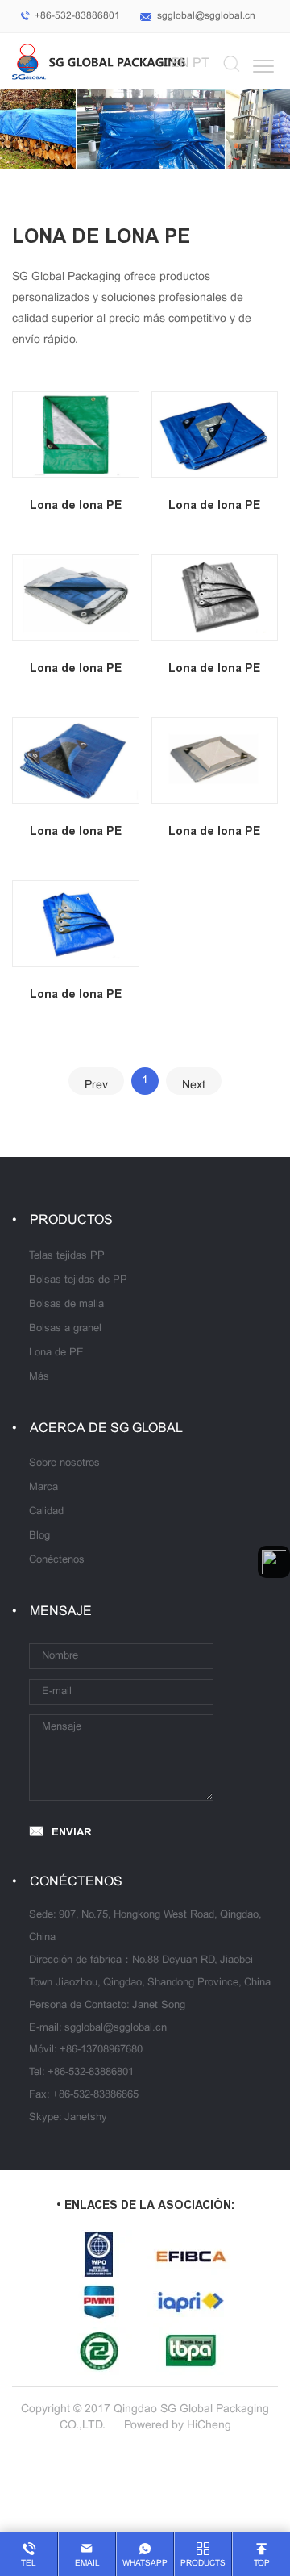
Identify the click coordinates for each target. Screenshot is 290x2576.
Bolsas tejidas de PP (78, 1280)
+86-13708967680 (101, 2050)
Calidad (46, 1512)
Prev (96, 1086)
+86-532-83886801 (77, 16)
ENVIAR (72, 1832)
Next (194, 1086)
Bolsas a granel (65, 1329)
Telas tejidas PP (67, 1256)
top (262, 2563)
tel (29, 2563)
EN (180, 63)
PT (201, 63)
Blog (39, 1536)
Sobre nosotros (64, 1463)
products (203, 2563)
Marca (43, 1488)
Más (39, 1377)
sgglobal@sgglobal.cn (206, 16)
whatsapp (145, 2563)
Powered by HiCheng (178, 2426)
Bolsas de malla (66, 1305)
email (87, 2563)
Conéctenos (57, 1560)
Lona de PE (56, 1353)
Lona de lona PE (76, 505)
